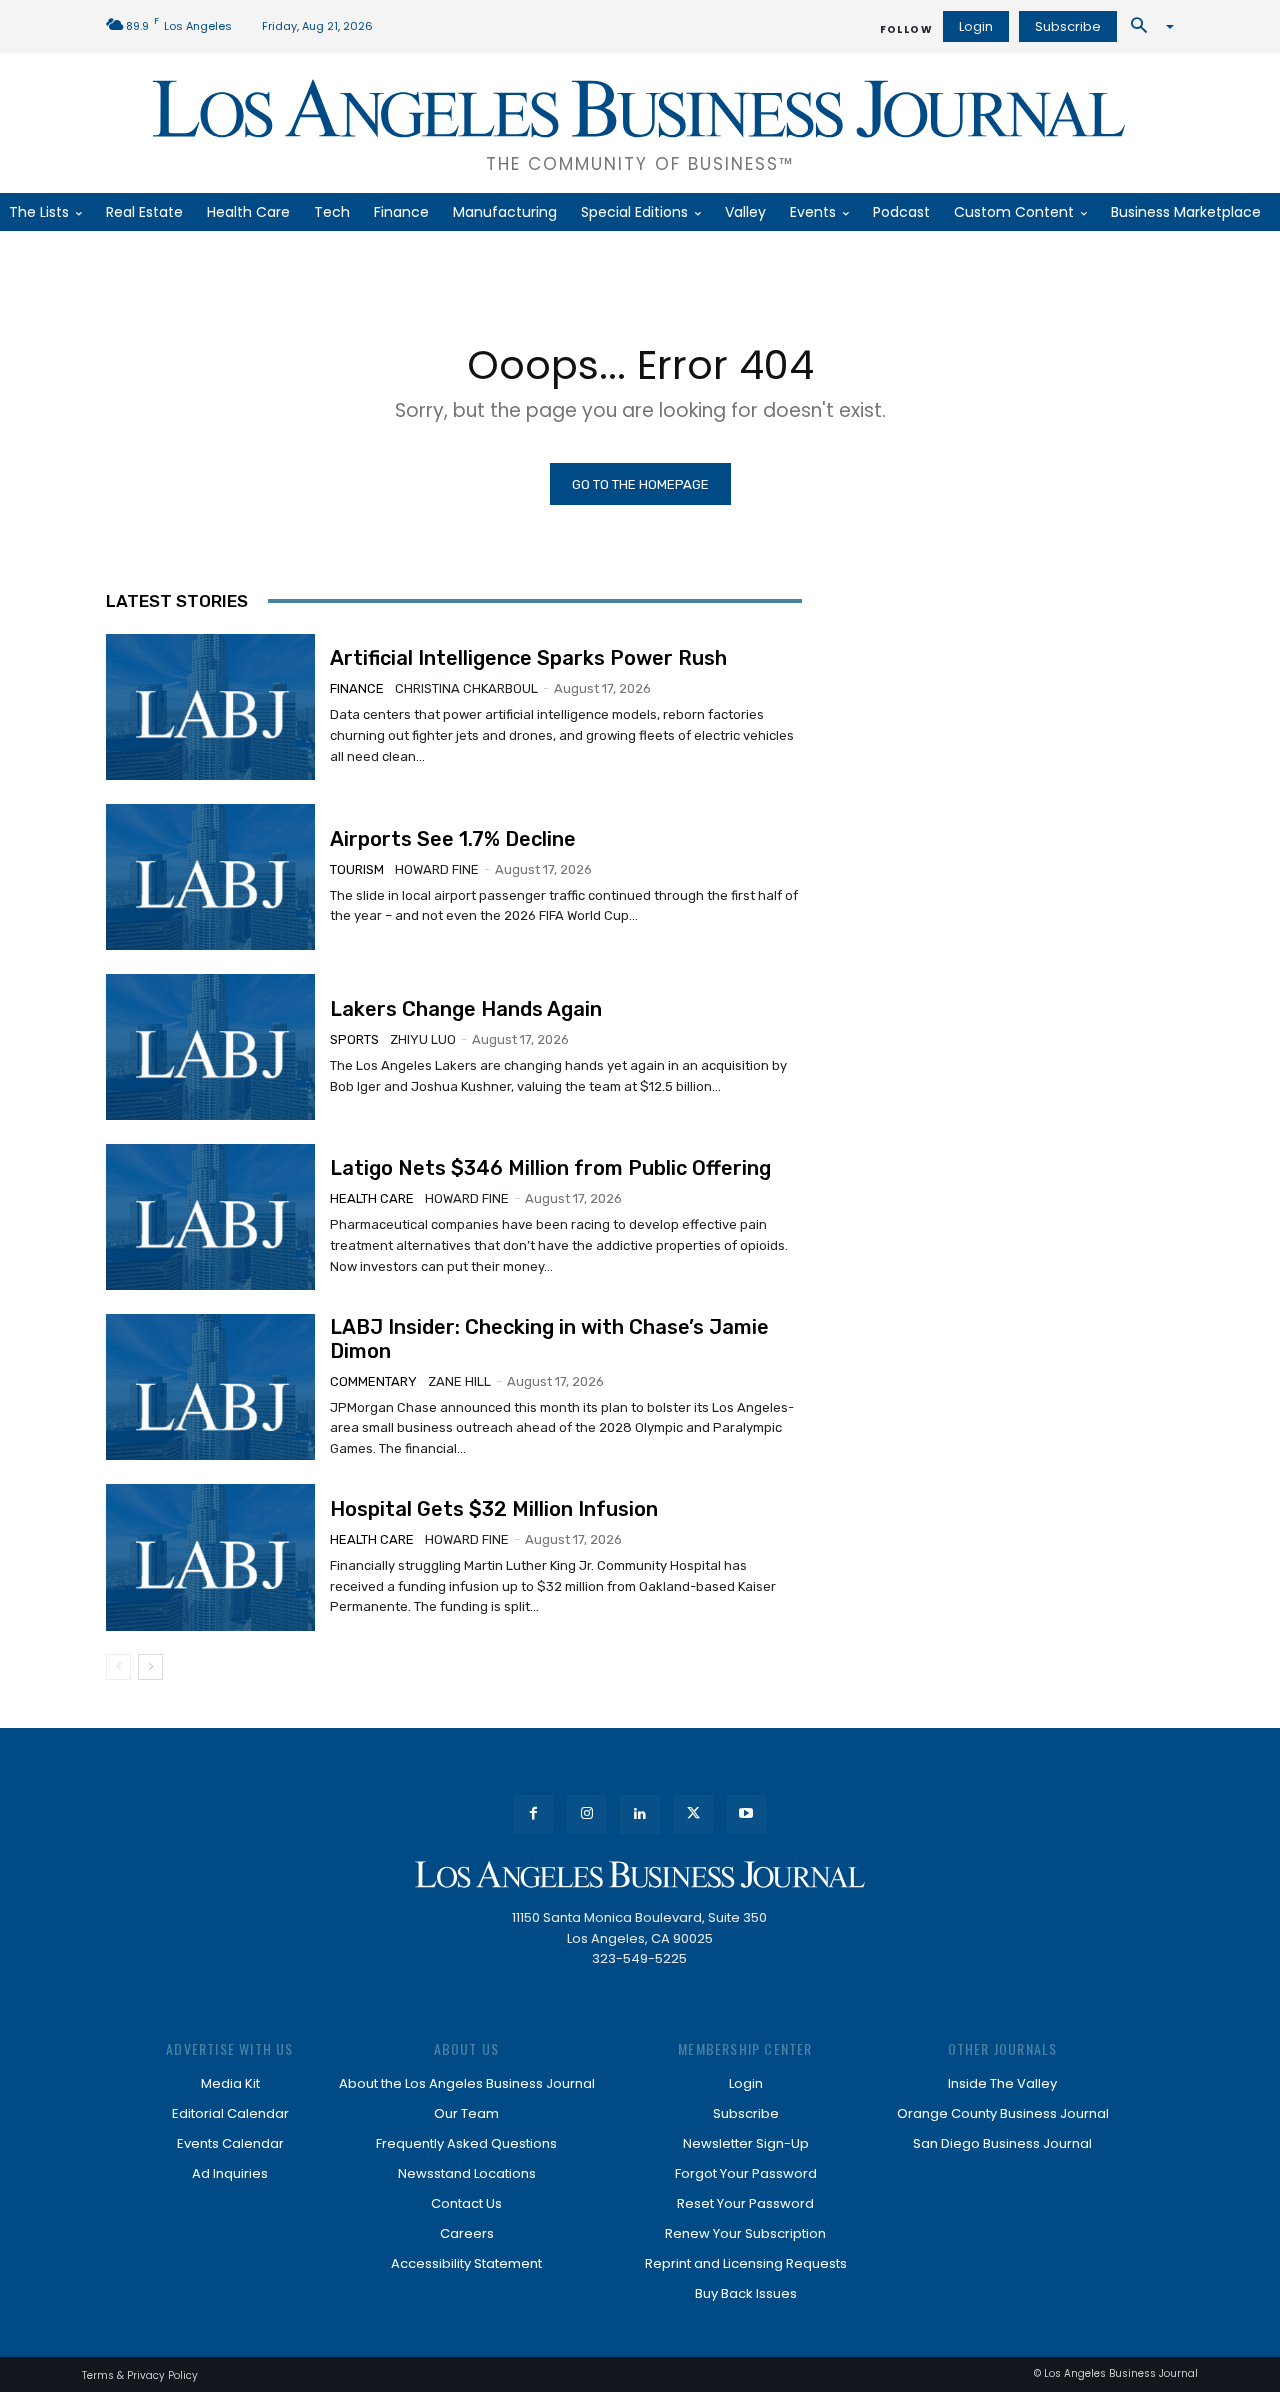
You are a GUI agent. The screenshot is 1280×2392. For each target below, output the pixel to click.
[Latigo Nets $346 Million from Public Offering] (210, 1217)
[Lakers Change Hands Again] (210, 1047)
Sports (354, 1039)
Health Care (372, 1198)
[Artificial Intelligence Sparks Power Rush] (210, 707)
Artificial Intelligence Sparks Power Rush (528, 658)
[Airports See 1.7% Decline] (210, 877)
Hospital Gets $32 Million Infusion (494, 1509)
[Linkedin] (639, 1814)
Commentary (373, 1381)
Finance (357, 688)
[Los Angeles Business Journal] (640, 1874)
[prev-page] (118, 1667)
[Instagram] (586, 1814)
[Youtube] (746, 1814)
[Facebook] (533, 1814)
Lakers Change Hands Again (466, 1009)
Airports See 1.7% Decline (453, 839)
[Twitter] (693, 1814)
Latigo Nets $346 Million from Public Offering (550, 1168)
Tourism (357, 869)
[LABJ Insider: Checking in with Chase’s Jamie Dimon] (210, 1387)
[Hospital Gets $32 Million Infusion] (210, 1557)
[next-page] (150, 1667)
